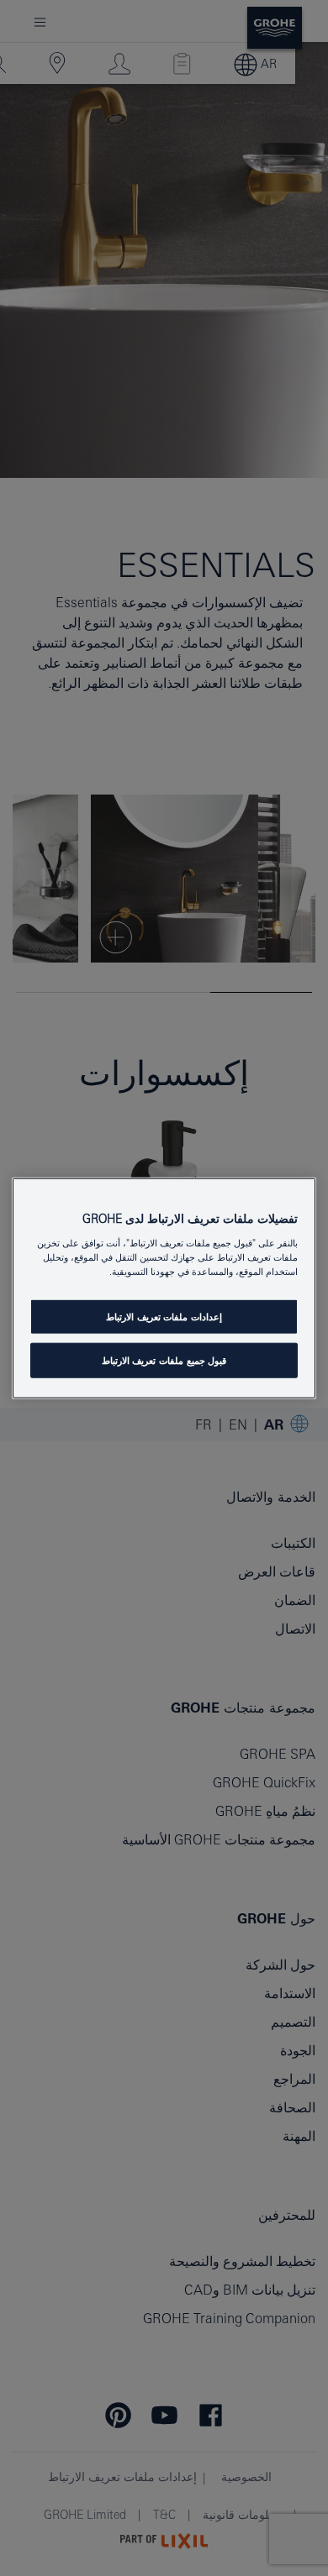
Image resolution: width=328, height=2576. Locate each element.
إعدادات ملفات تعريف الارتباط (164, 1317)
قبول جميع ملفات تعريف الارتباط (164, 1360)
